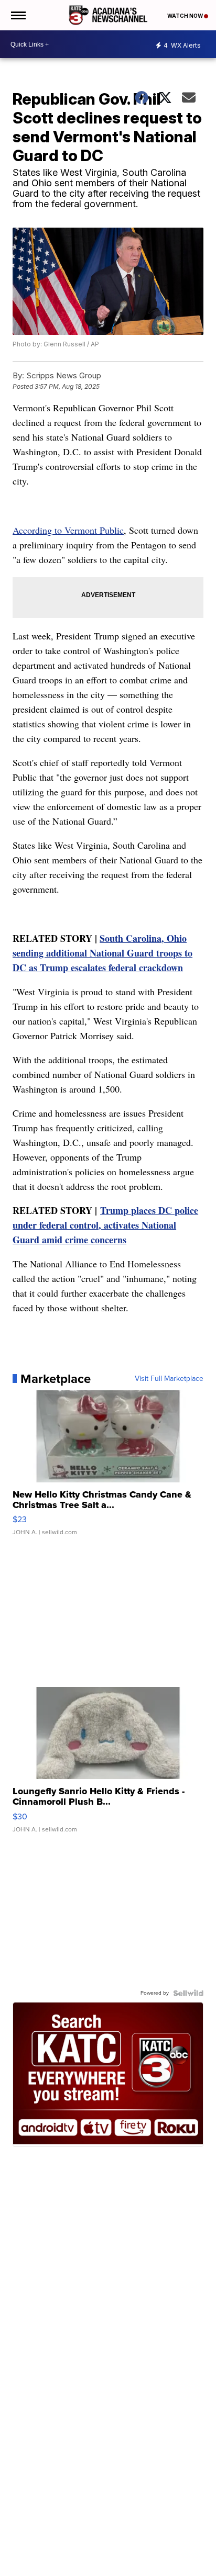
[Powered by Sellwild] (188, 1993)
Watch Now (186, 16)
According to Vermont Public (68, 530)
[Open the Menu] (18, 15)
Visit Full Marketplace (169, 1379)
